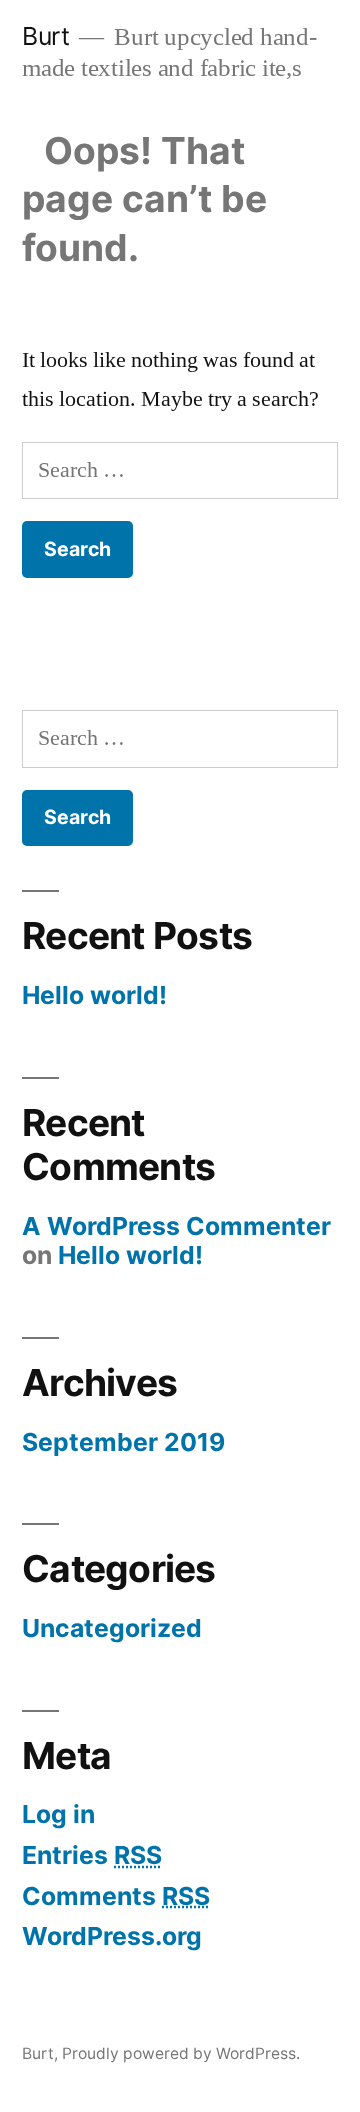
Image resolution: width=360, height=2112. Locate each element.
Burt (45, 36)
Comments (116, 1896)
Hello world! (94, 995)
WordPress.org (112, 1936)
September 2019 (123, 1442)
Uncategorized (112, 1628)
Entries (92, 1855)
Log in (58, 1814)
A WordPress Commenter (176, 1226)
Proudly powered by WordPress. (181, 2053)
